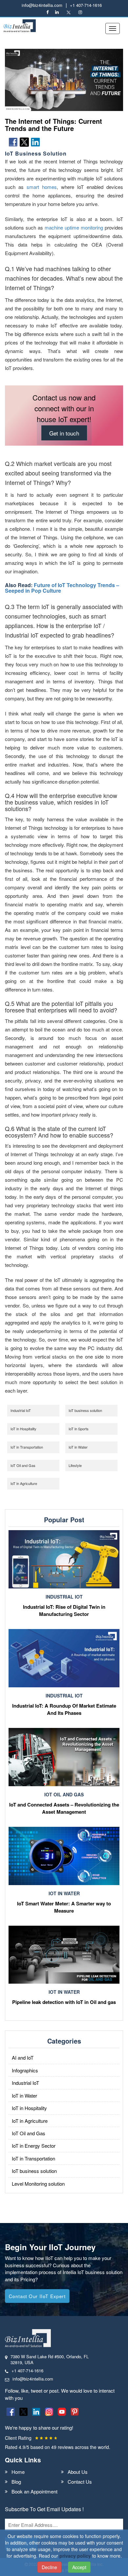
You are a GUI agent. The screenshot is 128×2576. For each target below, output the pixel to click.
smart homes (42, 187)
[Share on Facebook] (13, 142)
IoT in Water (78, 1447)
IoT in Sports (79, 1429)
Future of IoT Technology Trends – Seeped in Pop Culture (62, 588)
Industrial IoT (21, 1410)
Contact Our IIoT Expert (37, 2296)
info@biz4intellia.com (42, 5)
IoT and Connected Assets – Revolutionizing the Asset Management (64, 1808)
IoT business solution (85, 1410)
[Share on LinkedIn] (35, 142)
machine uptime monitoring (74, 227)
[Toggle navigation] (113, 28)
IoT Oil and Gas (23, 1465)
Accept (79, 2567)
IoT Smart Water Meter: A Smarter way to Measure (64, 1907)
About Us (78, 2472)
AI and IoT (23, 2057)
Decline (49, 2567)
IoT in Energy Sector (34, 2146)
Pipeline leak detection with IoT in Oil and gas (64, 2002)
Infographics (25, 2070)
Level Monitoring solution (38, 2184)
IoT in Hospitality (23, 1429)
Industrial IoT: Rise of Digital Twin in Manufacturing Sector (64, 1610)
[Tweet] (24, 142)
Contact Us (80, 2482)
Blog (16, 2482)
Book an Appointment (34, 2491)
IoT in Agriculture (24, 1483)
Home (18, 2472)
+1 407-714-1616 (86, 5)
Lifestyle (75, 1465)
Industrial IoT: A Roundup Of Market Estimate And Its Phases (64, 1709)
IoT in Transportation (27, 1447)
